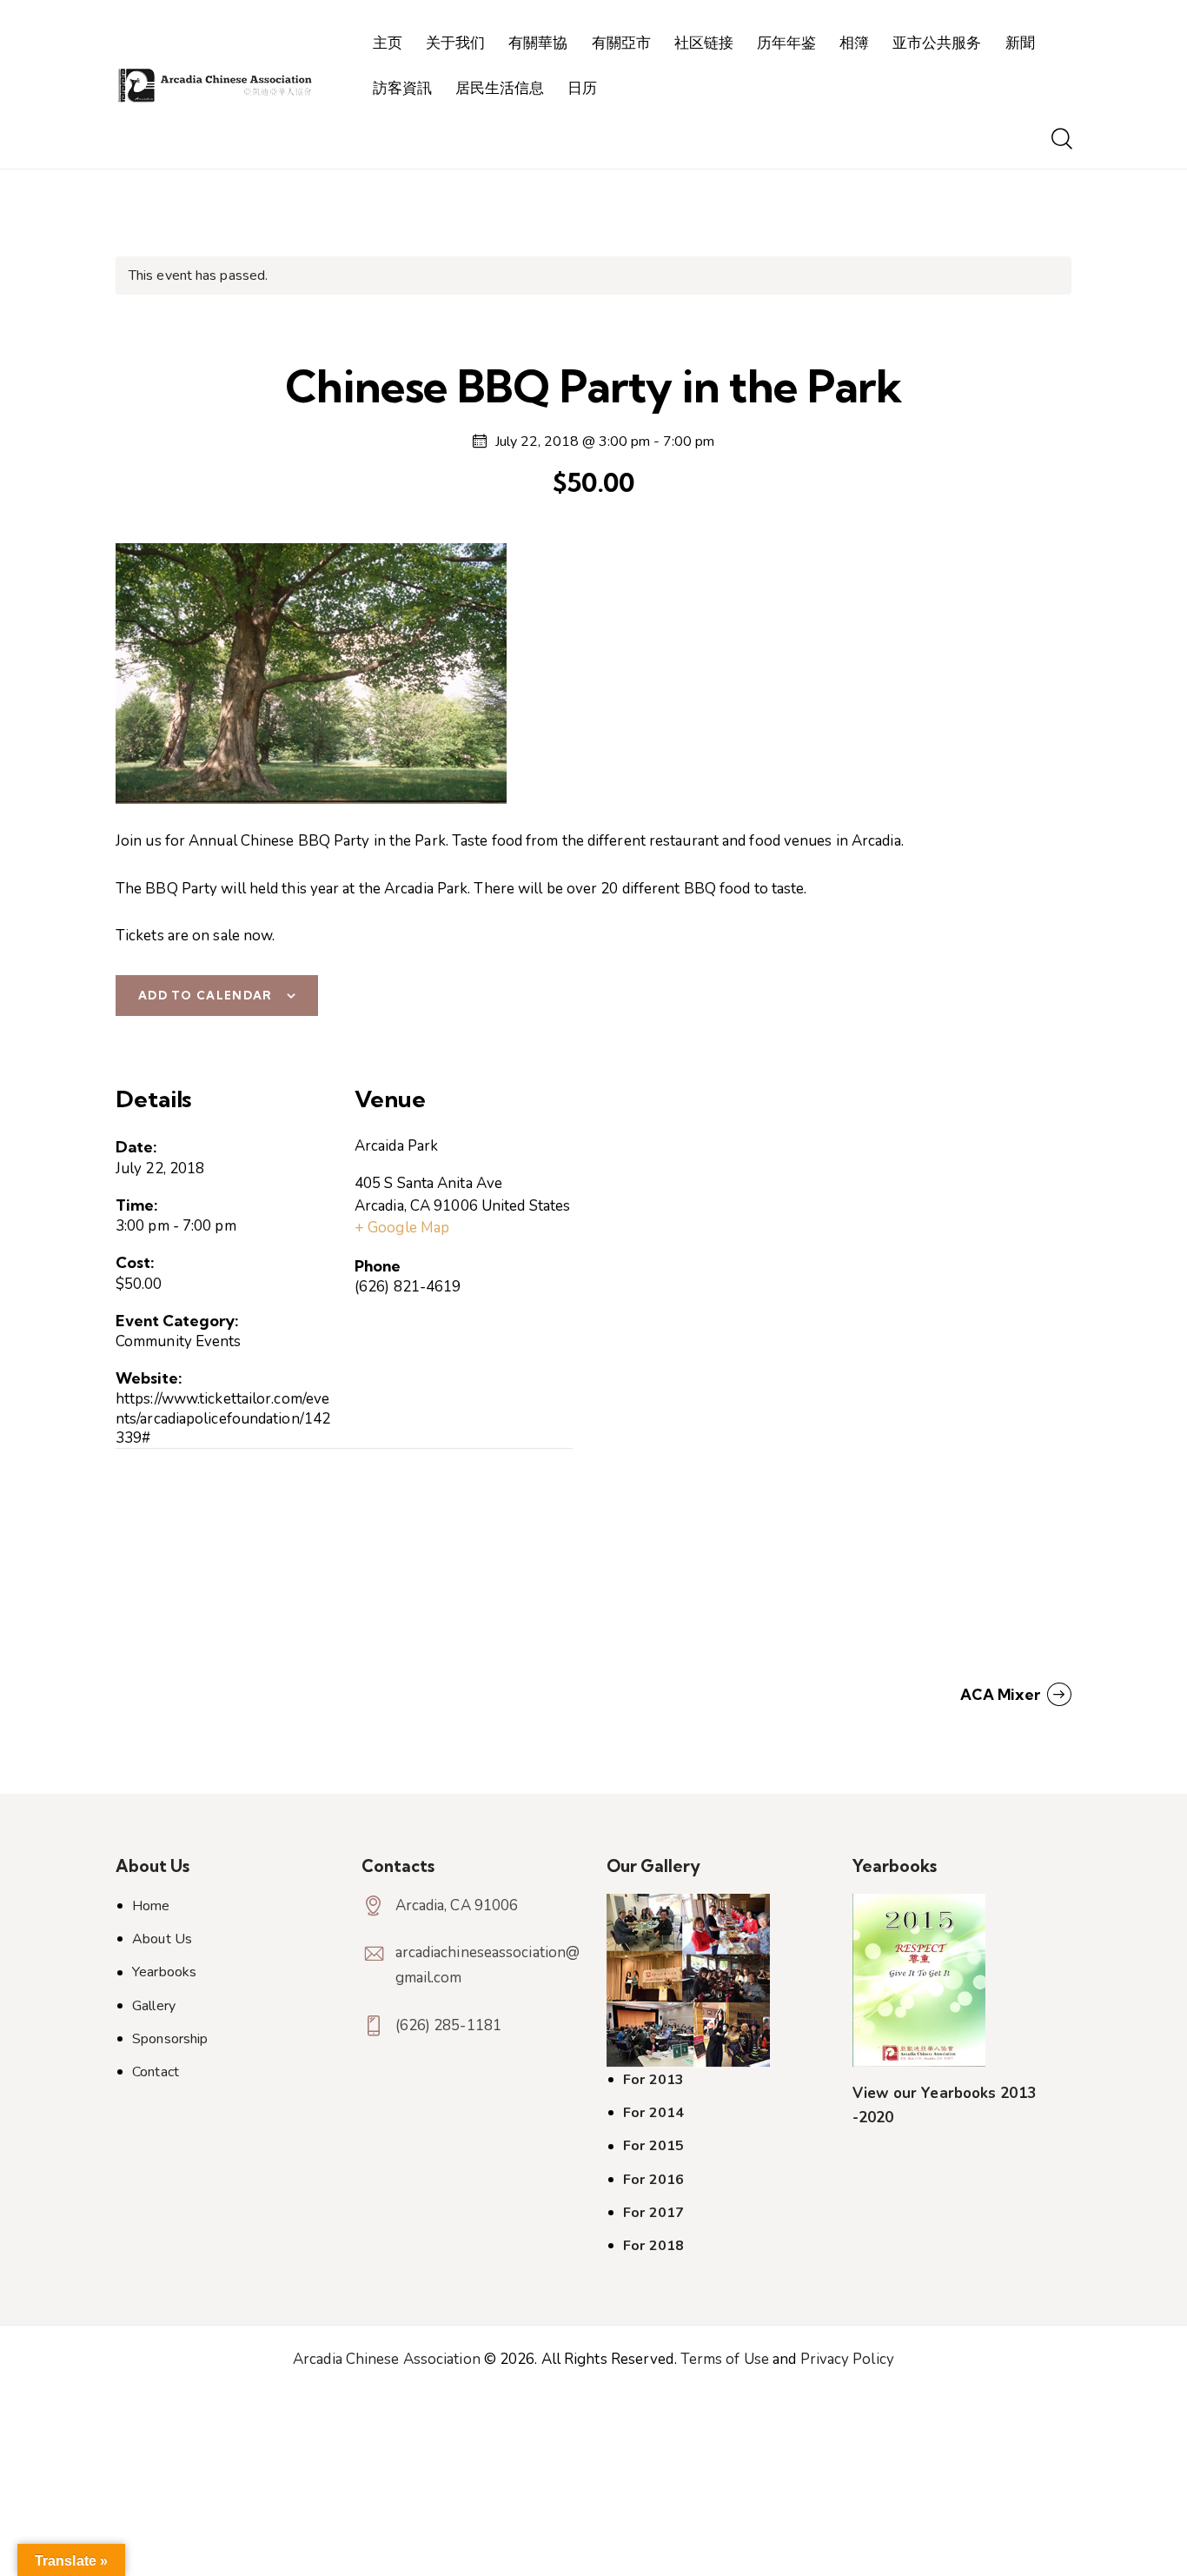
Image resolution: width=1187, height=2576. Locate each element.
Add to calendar (206, 995)
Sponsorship (170, 2039)
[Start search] (1061, 140)
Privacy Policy (847, 2359)
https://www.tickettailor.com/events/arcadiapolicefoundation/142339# (223, 1418)
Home (151, 1906)
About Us (162, 1939)
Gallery (154, 2006)
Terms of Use (725, 2359)
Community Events (179, 1341)
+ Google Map (402, 1228)
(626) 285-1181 (448, 2025)
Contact (156, 2072)
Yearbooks (164, 1972)
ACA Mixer (1002, 1694)
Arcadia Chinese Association (387, 2359)
